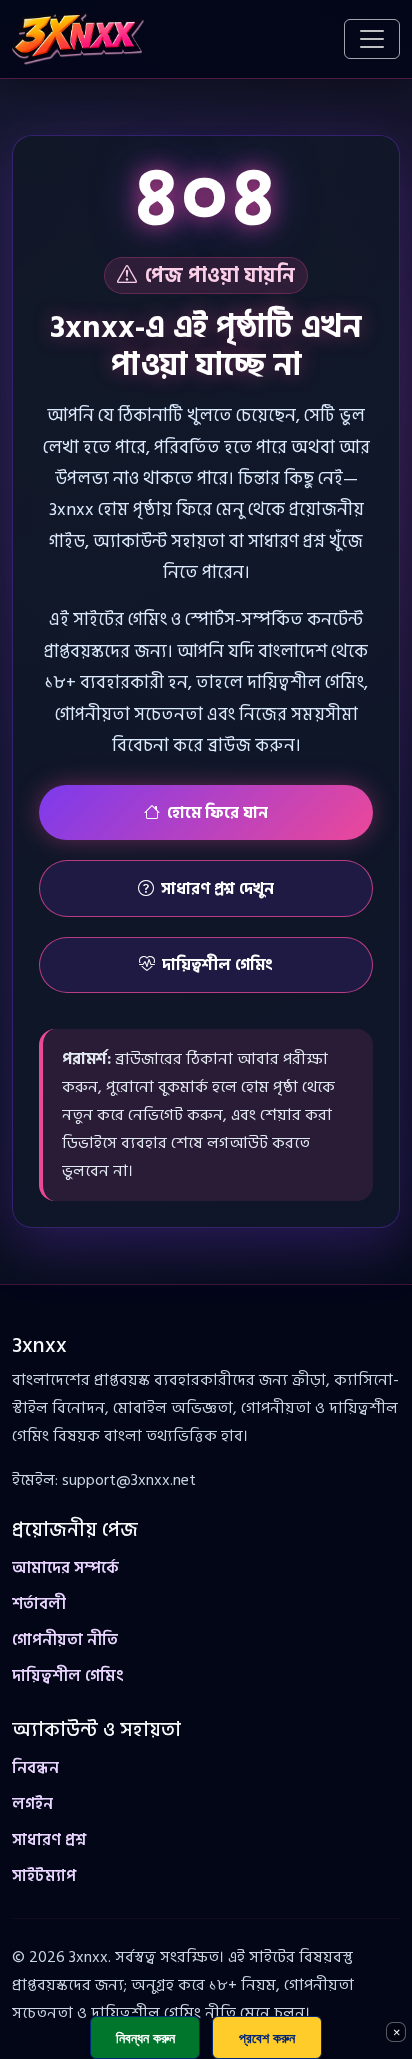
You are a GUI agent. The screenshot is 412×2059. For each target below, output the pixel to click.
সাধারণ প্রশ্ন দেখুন (217, 889)
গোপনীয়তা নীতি (65, 1640)
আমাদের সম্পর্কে (65, 1568)
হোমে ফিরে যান (217, 813)
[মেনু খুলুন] (372, 39)
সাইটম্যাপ (44, 1876)
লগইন (32, 1804)
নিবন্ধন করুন (145, 2037)
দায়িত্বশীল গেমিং (217, 965)
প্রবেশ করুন (267, 2037)
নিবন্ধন (35, 1768)
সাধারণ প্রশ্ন (49, 1840)
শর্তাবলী (39, 1604)
